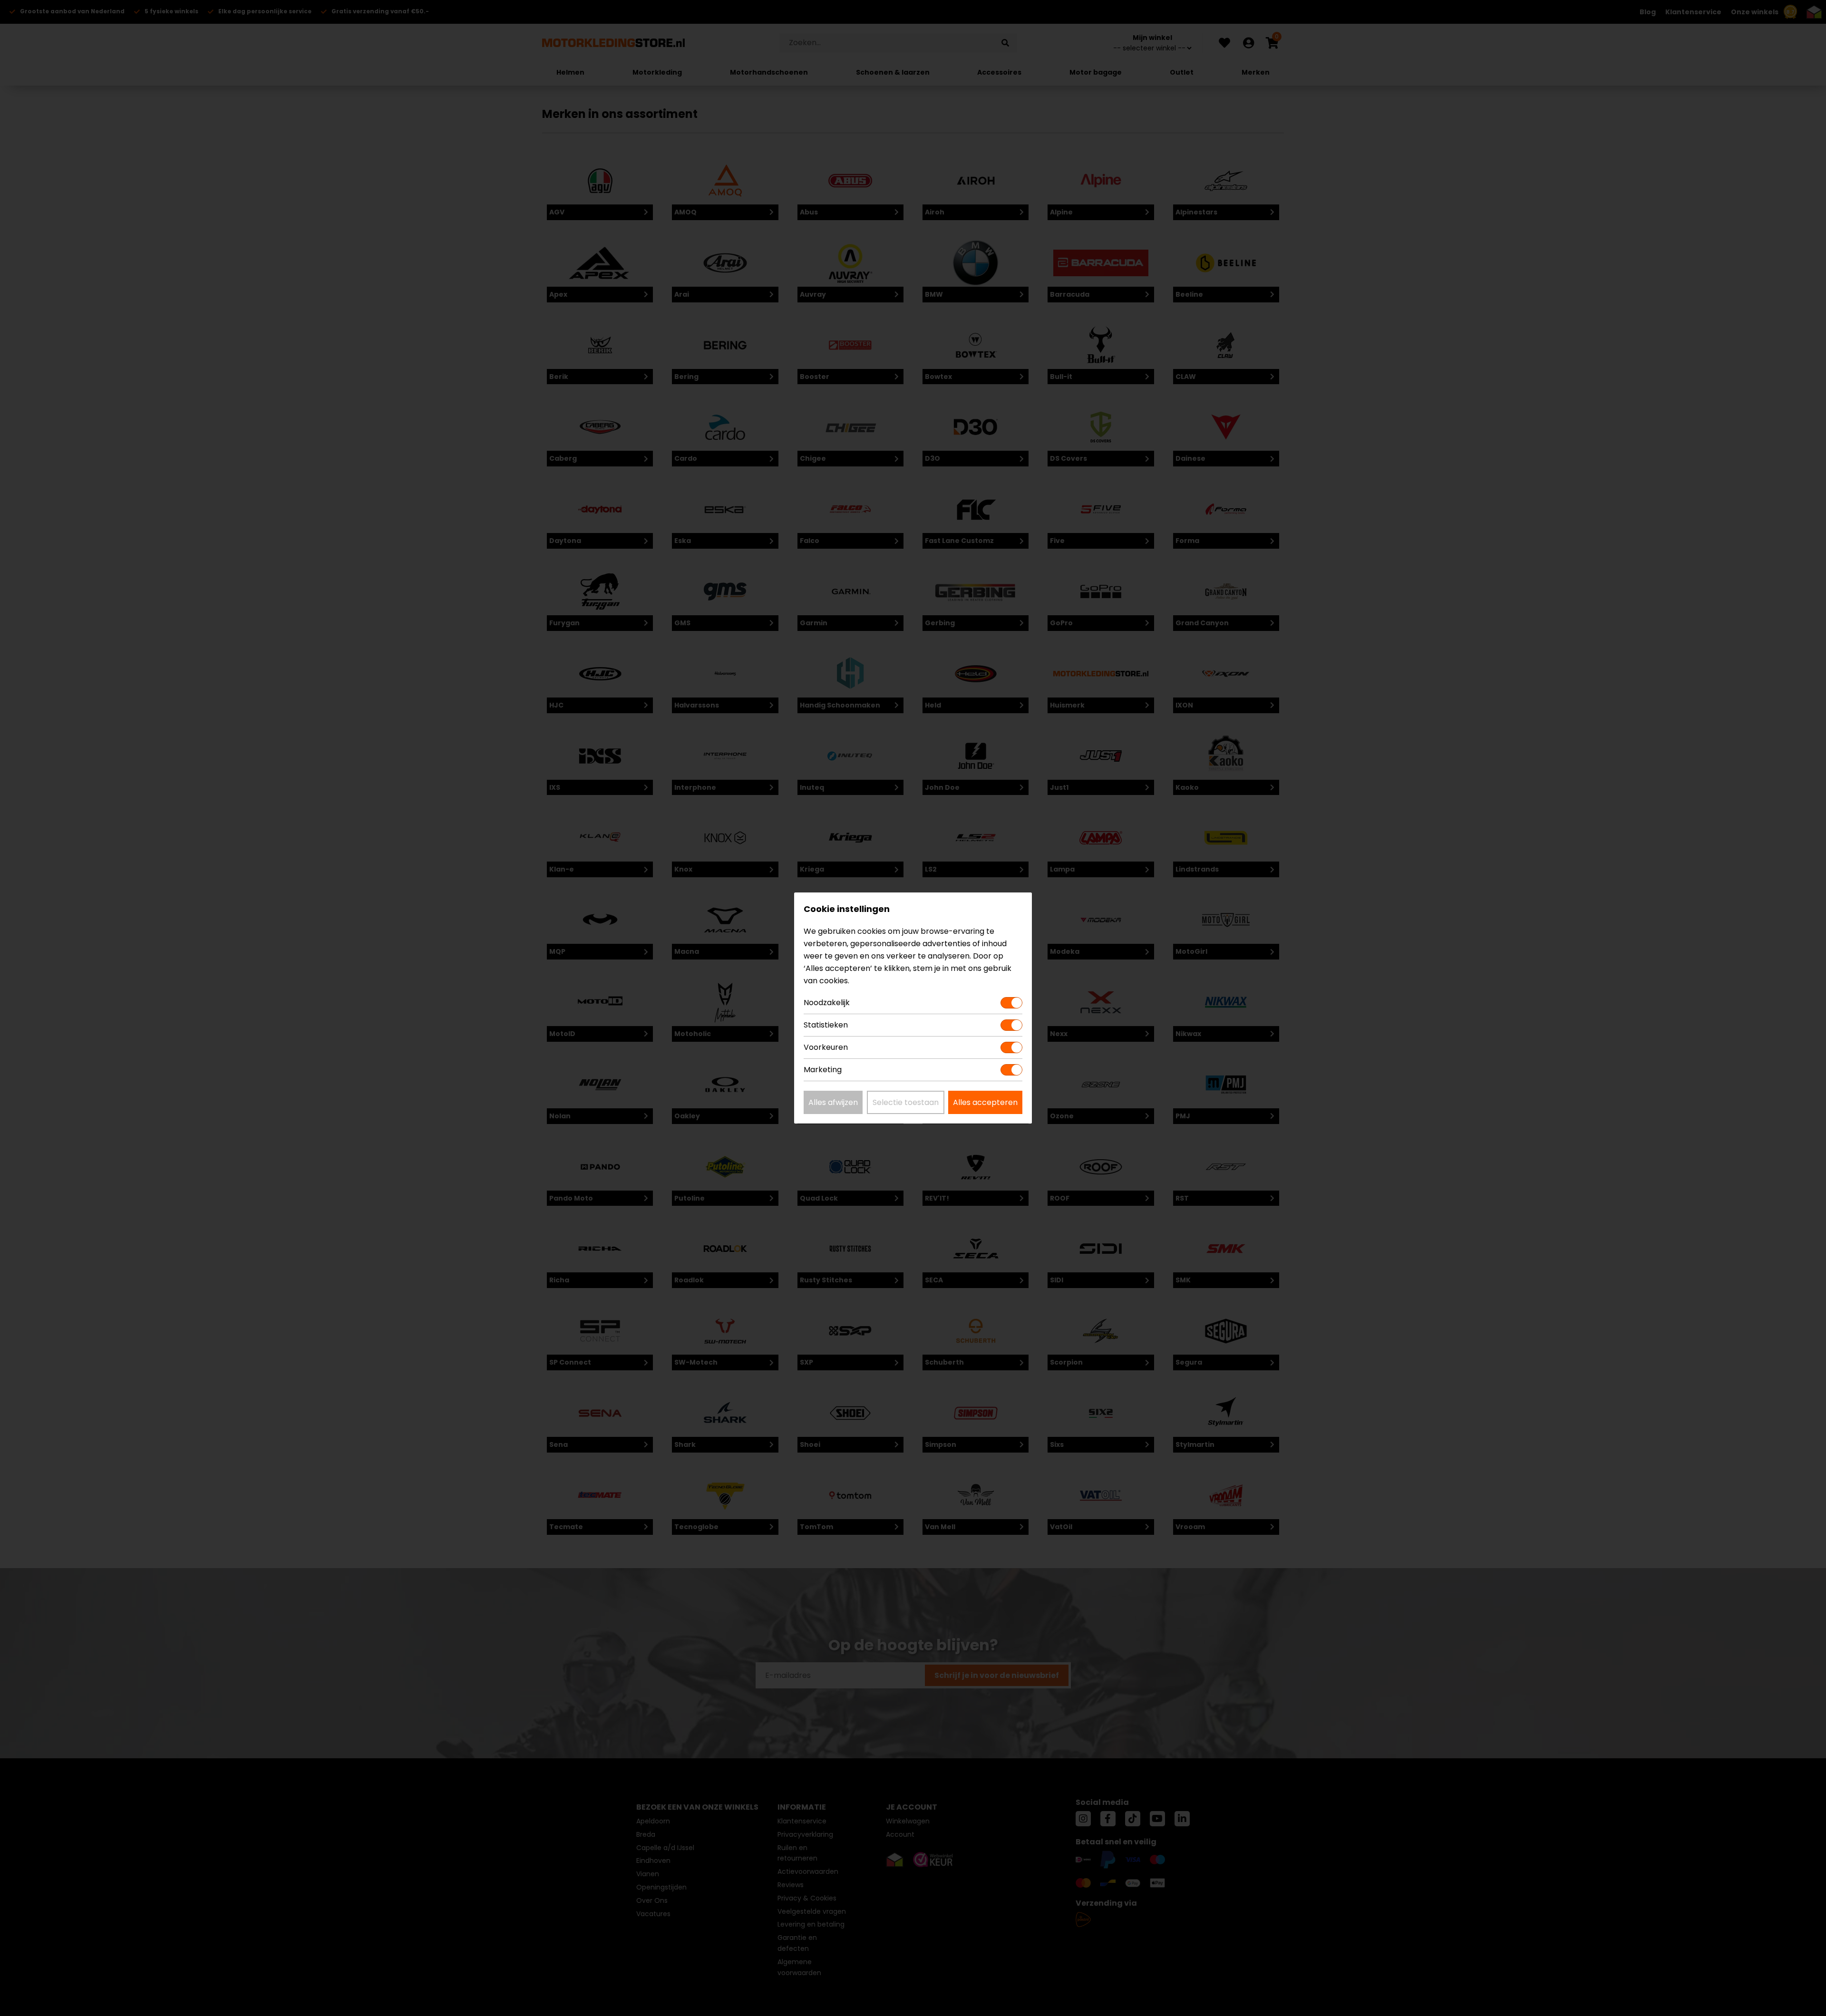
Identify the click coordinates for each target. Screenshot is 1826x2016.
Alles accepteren (985, 1102)
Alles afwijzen (833, 1102)
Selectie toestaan (906, 1102)
